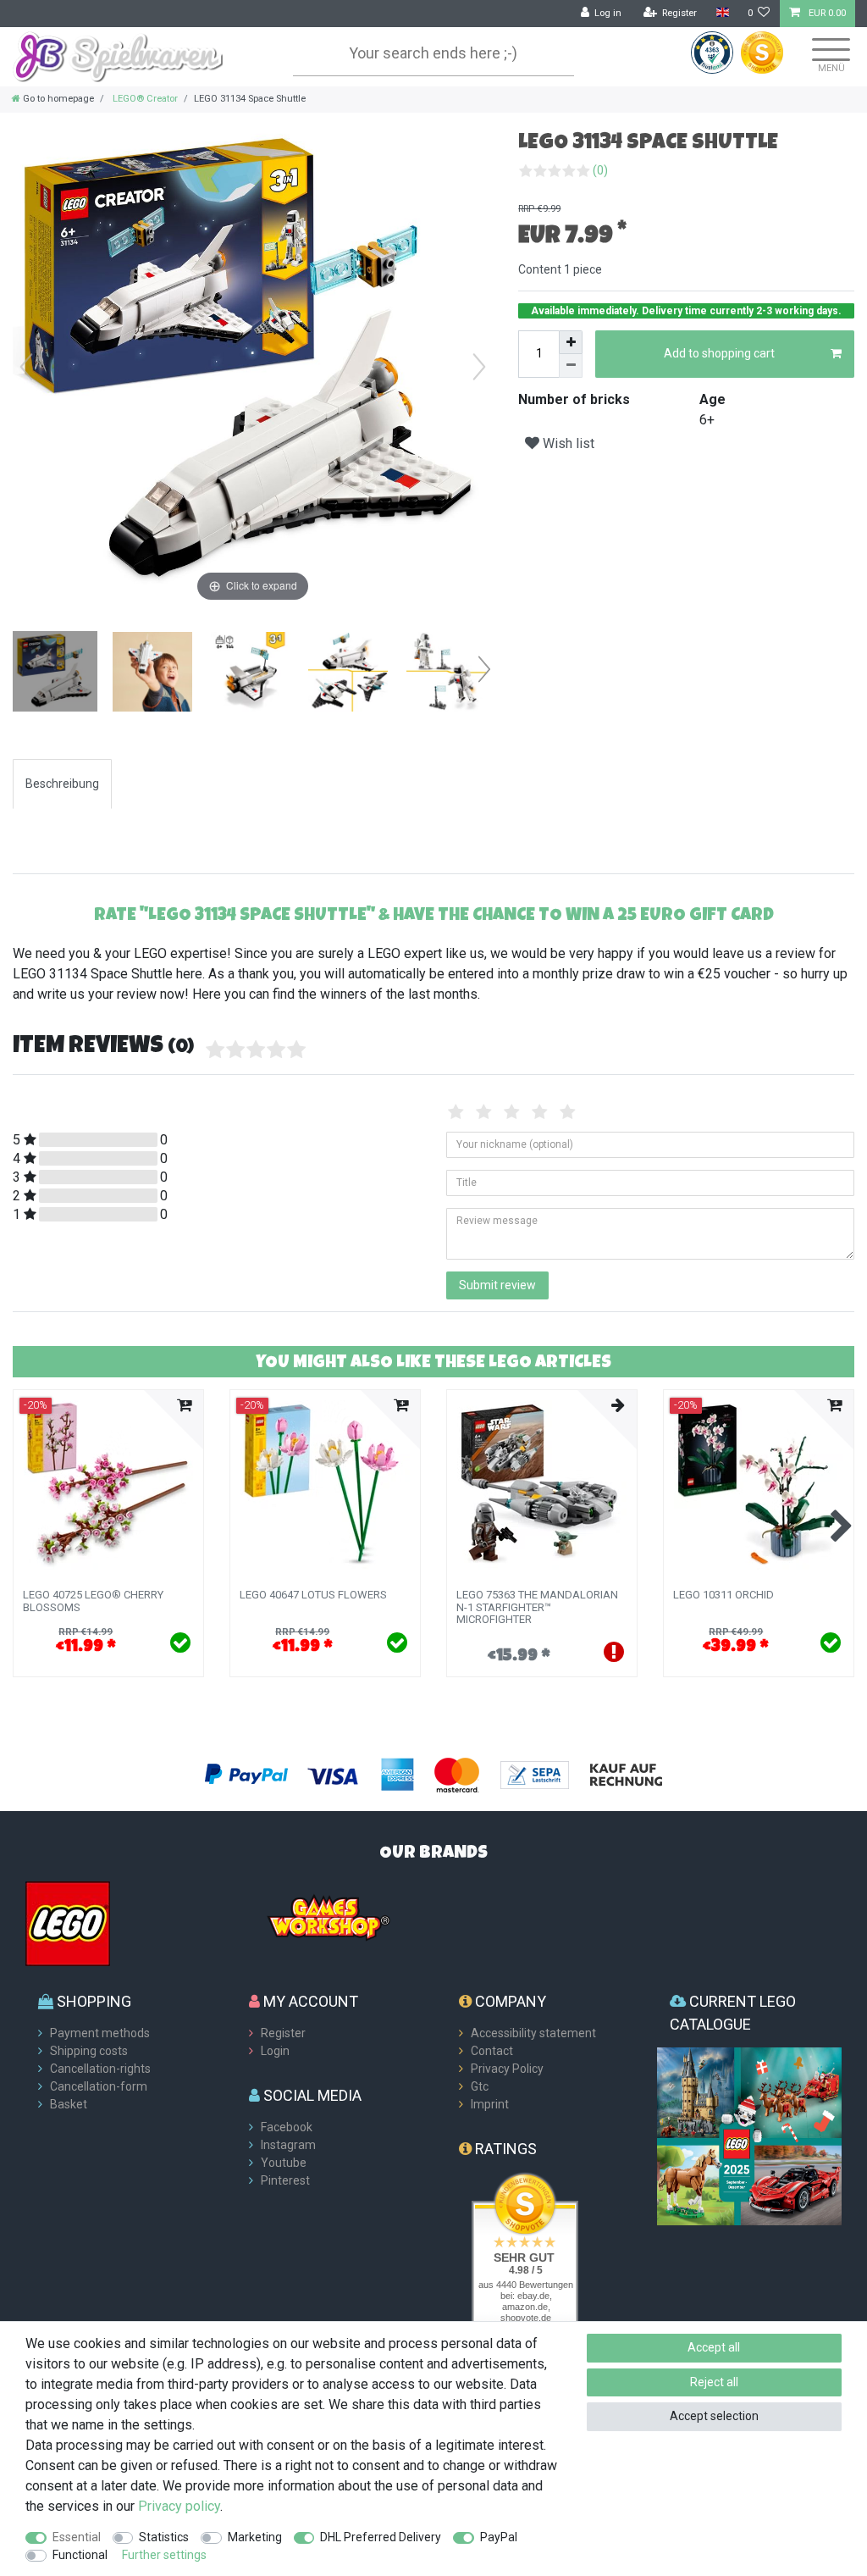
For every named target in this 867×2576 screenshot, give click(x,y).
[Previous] (26, 367)
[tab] (62, 784)
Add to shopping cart (719, 353)
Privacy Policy (507, 2069)
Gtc (480, 2086)
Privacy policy (179, 2506)
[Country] (722, 13)
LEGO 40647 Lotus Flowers (313, 1595)
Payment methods (100, 2033)
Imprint (490, 2104)
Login (275, 2051)
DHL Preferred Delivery (381, 2537)
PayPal (499, 2537)
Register (283, 2033)
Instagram (288, 2145)
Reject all (714, 2382)
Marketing (255, 2537)
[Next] (479, 367)
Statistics (164, 2537)
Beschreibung (62, 784)
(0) (600, 170)
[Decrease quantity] (571, 366)
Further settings (164, 2555)
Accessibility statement (533, 2033)
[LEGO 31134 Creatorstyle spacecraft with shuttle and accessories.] (55, 673)
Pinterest (285, 2180)
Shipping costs (89, 2051)
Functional (80, 2555)
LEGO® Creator (144, 99)
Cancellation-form (99, 2086)
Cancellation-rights (100, 2069)
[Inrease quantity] (571, 342)
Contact (492, 2051)
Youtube (284, 2163)
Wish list (567, 443)
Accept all (714, 2347)
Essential (77, 2537)
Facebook (287, 2127)
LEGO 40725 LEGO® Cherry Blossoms (93, 1601)
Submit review (497, 1285)
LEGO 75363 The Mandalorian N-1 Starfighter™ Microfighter (537, 1607)
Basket (69, 2104)
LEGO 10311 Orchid (723, 1595)
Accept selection (714, 2416)
